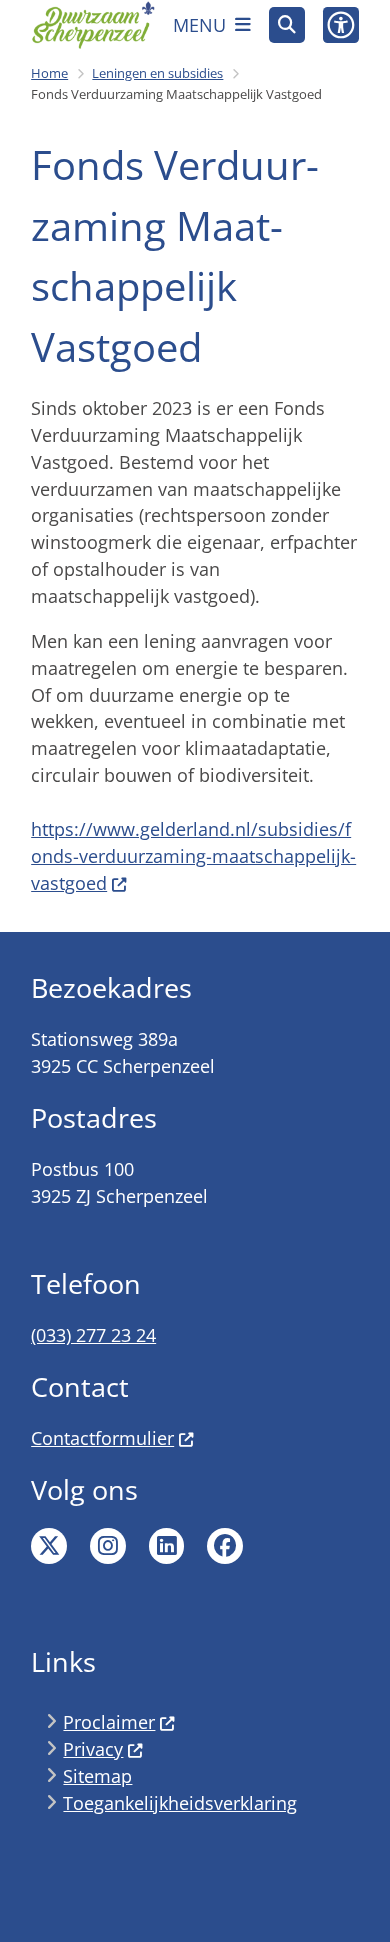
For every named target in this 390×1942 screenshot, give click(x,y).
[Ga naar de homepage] (93, 25)
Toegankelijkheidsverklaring (180, 1803)
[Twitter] (49, 1546)
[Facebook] (225, 1546)
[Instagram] (108, 1546)
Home (49, 73)
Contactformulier (102, 1438)
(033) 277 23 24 (93, 1335)
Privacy (93, 1749)
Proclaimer (109, 1722)
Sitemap (97, 1776)
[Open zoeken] (287, 25)
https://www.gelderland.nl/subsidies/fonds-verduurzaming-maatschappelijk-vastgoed (193, 856)
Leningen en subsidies (157, 73)
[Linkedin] (167, 1546)
